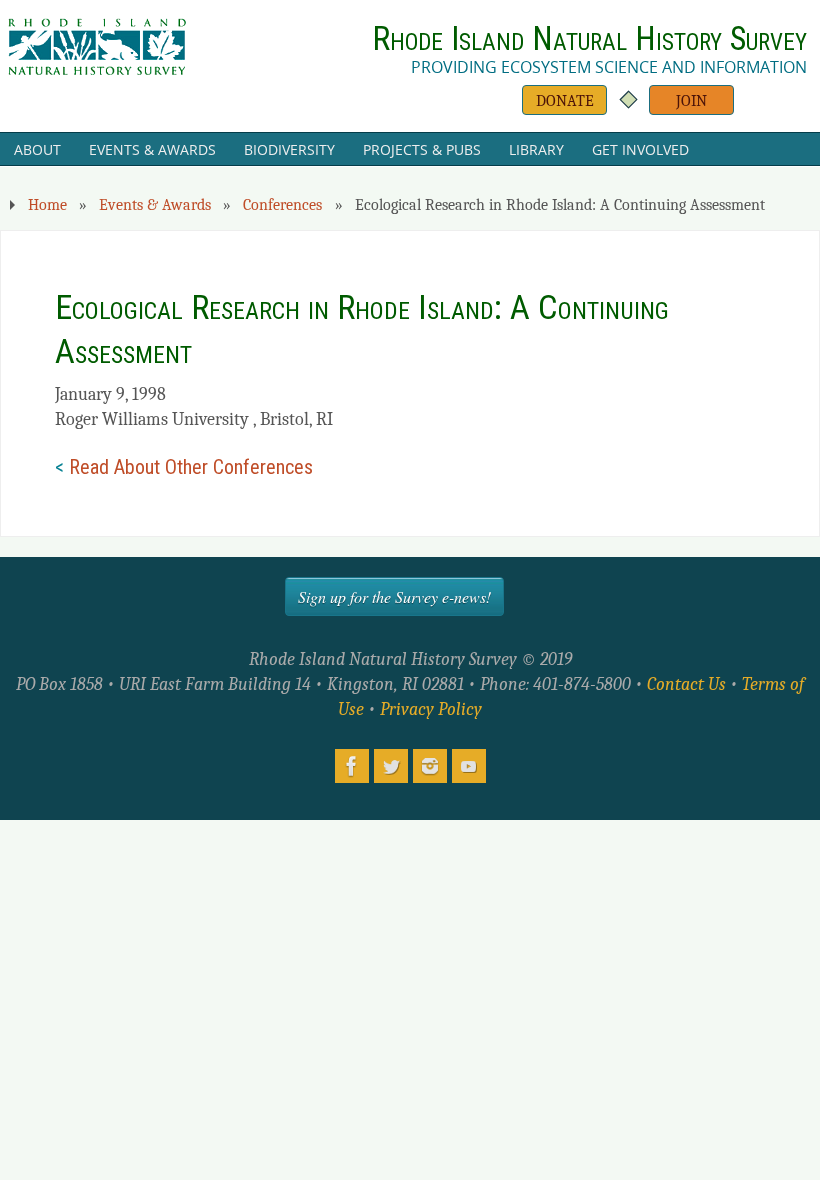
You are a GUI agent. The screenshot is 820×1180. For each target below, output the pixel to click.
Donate (565, 100)
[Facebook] (352, 766)
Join (691, 100)
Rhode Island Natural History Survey (589, 39)
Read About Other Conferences (191, 467)
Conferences (282, 204)
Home (47, 204)
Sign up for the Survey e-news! (394, 596)
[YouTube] (469, 766)
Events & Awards (155, 204)
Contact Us (686, 684)
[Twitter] (391, 766)
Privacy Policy (431, 709)
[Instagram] (430, 766)
